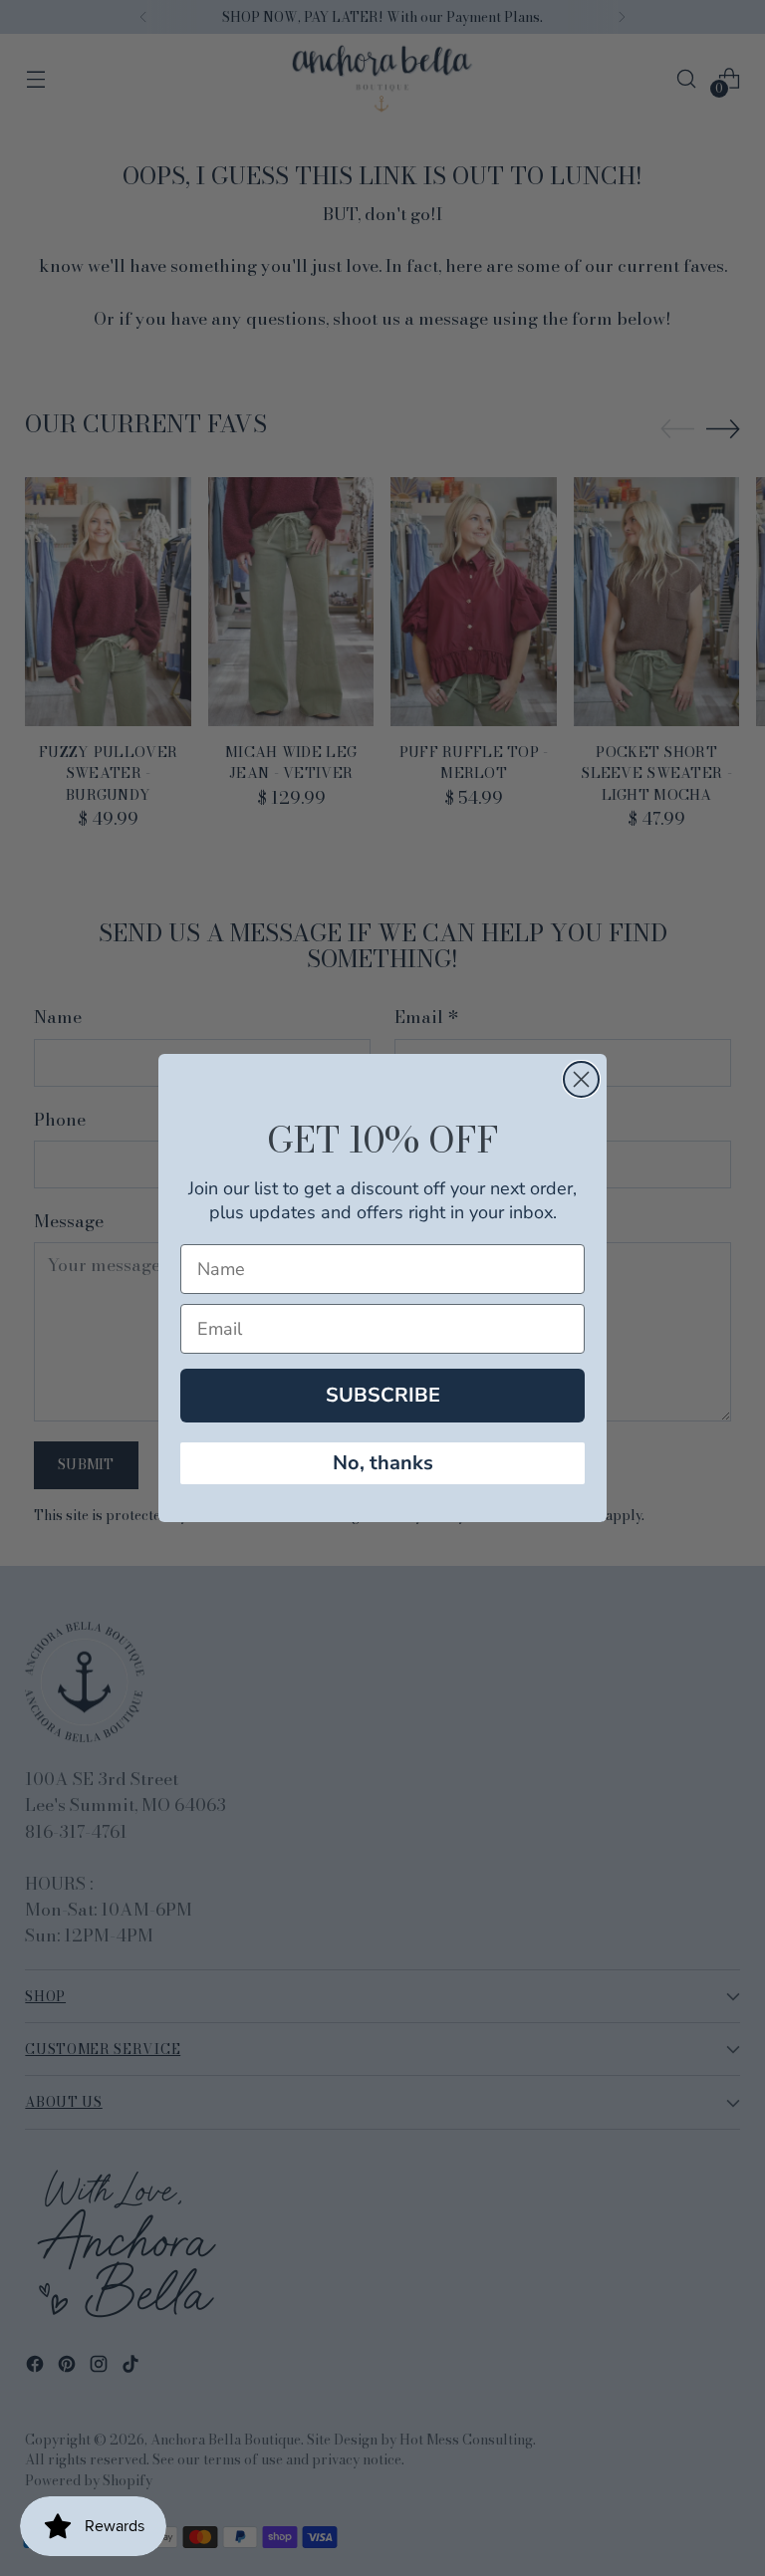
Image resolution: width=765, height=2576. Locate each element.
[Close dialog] (581, 1079)
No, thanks (383, 1463)
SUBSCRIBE (383, 1395)
